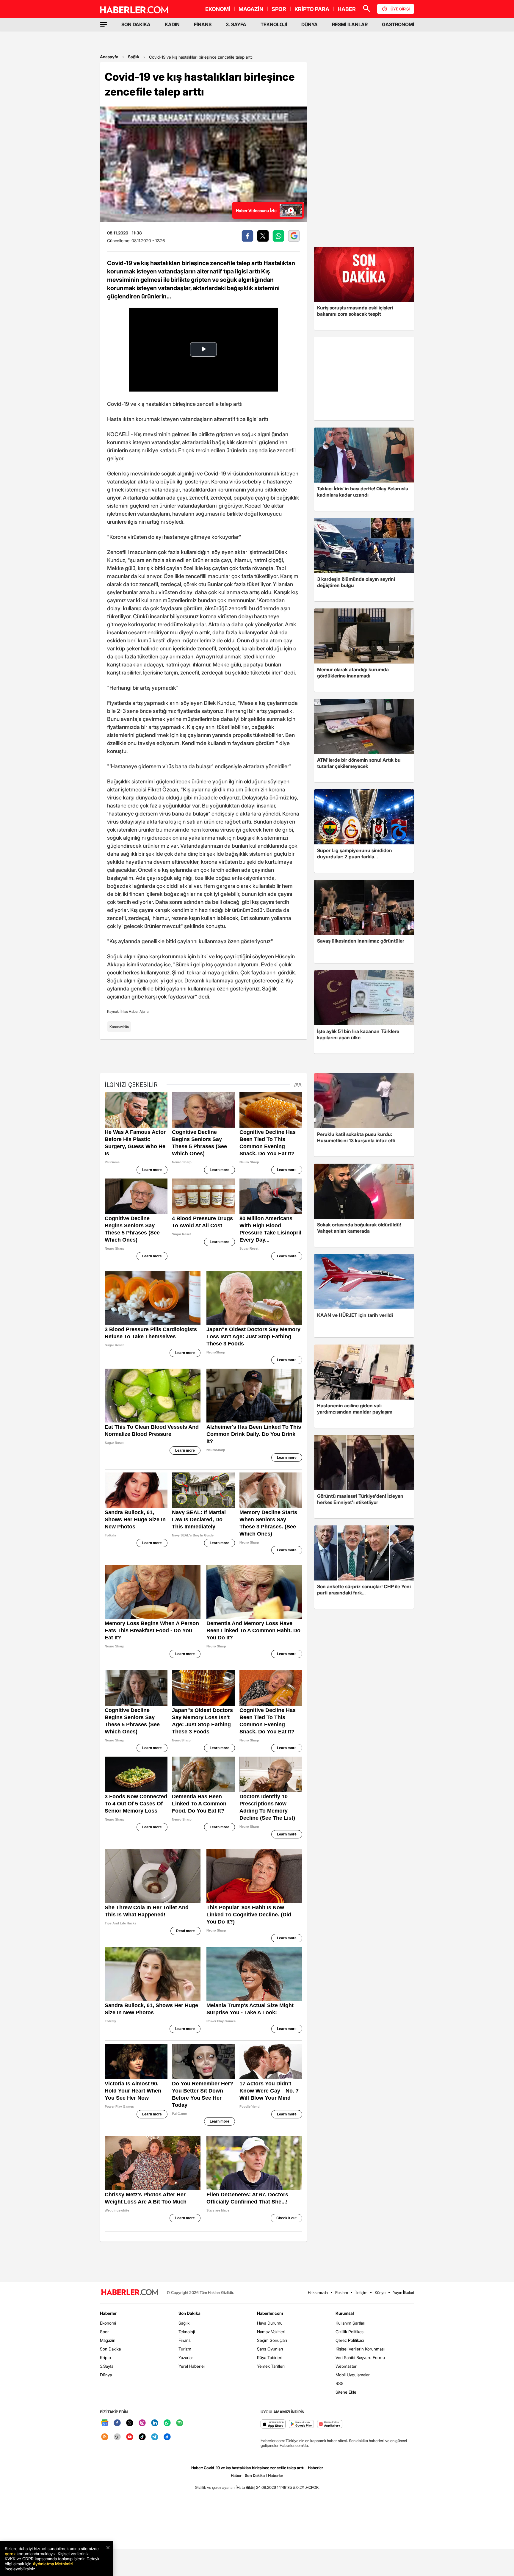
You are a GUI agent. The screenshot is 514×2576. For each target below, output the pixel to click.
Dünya (106, 2375)
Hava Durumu (270, 2323)
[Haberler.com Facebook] (117, 2423)
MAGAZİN (251, 9)
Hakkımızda (318, 2292)
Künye (380, 2292)
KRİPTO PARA (312, 9)
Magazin (108, 2340)
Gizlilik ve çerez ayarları (215, 2487)
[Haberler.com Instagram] (142, 2423)
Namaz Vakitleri (271, 2332)
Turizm (185, 2349)
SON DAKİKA (136, 24)
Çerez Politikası (350, 2340)
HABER (347, 9)
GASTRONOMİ (398, 24)
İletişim (361, 2292)
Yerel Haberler (192, 2366)
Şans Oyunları (270, 2349)
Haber (236, 2475)
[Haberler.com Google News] (105, 2423)
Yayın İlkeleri (403, 2292)
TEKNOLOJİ (274, 24)
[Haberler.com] (130, 2293)
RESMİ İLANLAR (350, 24)
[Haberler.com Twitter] (130, 2423)
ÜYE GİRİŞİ (400, 9)
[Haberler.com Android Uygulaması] (301, 2424)
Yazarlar (186, 2357)
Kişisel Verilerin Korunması (360, 2349)
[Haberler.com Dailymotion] (167, 2437)
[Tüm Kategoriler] (104, 24)
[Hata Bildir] (245, 2487)
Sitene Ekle (346, 2392)
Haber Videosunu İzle (256, 211)
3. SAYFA (236, 24)
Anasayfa (109, 57)
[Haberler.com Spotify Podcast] (180, 2423)
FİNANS (203, 24)
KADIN (172, 24)
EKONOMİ (218, 9)
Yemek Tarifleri (271, 2366)
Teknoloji (187, 2332)
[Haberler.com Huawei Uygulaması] (330, 2424)
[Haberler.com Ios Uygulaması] (273, 2424)
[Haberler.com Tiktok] (142, 2437)
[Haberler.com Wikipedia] (117, 2437)
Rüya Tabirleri (270, 2357)
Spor (104, 2332)
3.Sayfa (107, 2366)
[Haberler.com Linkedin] (155, 2423)
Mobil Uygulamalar (353, 2375)
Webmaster (346, 2366)
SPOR (279, 9)
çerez (10, 2554)
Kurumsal (345, 2313)
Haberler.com (270, 2313)
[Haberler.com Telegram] (155, 2437)
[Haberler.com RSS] (105, 2437)
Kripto (105, 2357)
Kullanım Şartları (350, 2323)
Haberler (108, 2313)
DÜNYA (310, 24)
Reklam (342, 2292)
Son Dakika (110, 2349)
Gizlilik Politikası (350, 2332)
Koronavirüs (119, 1027)
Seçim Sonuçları (272, 2340)
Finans (185, 2340)
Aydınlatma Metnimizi (53, 2564)
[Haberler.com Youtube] (130, 2437)
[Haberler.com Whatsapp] (167, 2423)
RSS (340, 2383)
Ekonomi (108, 2323)
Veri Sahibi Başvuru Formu (360, 2357)
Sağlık (134, 57)
